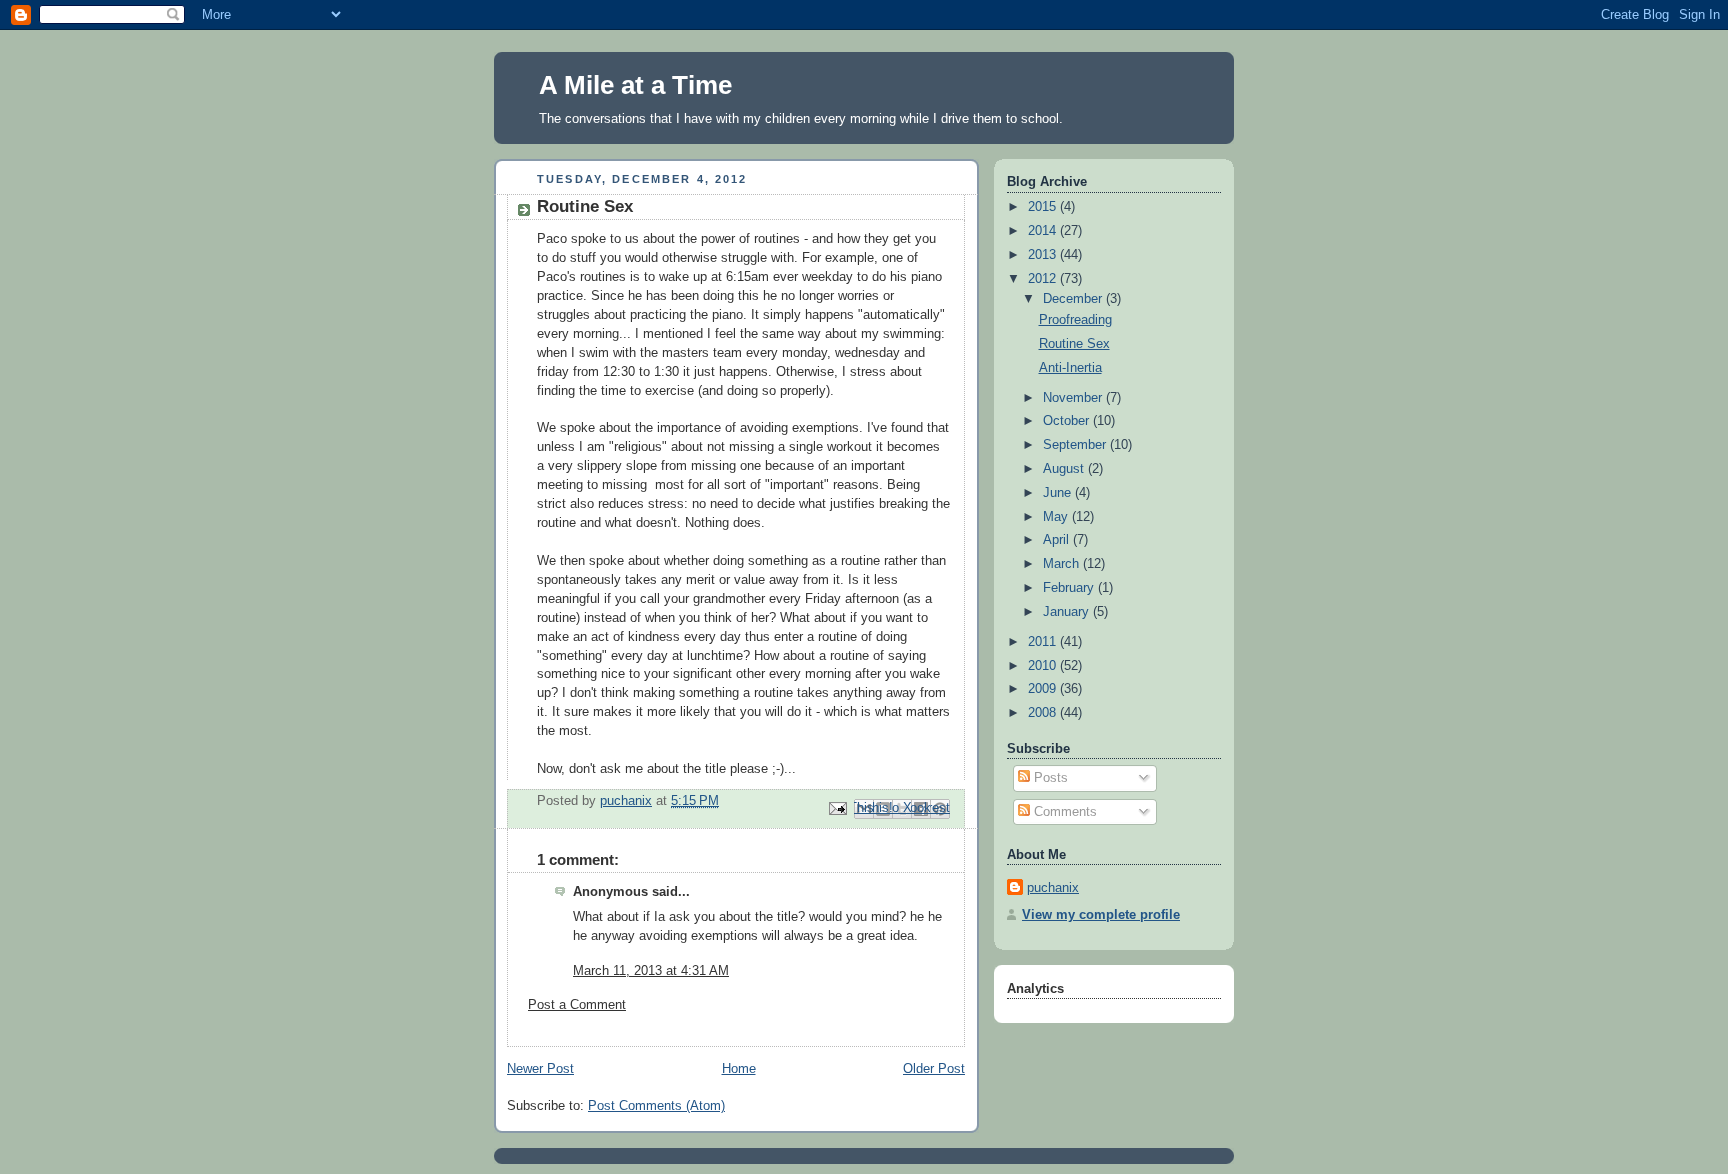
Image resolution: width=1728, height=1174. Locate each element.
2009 (1044, 689)
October (1068, 421)
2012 (1044, 279)
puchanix (1053, 888)
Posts (1049, 778)
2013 (1044, 255)
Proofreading (1075, 320)
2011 (1044, 642)
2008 (1044, 713)
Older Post (934, 1069)
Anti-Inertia (1070, 368)
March (1063, 564)
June (1059, 493)
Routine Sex (1074, 344)
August (1065, 469)
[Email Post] (837, 808)
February (1070, 588)
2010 (1044, 666)
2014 (1044, 231)
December (1074, 299)
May (1057, 517)
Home (739, 1069)
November (1074, 398)
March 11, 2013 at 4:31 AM (651, 971)
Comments (1063, 812)
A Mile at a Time (635, 85)
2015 (1044, 207)
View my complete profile (1101, 915)
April (1058, 540)
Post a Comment (577, 1005)
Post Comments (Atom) (656, 1106)
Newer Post (540, 1069)
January (1068, 612)
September (1076, 445)
